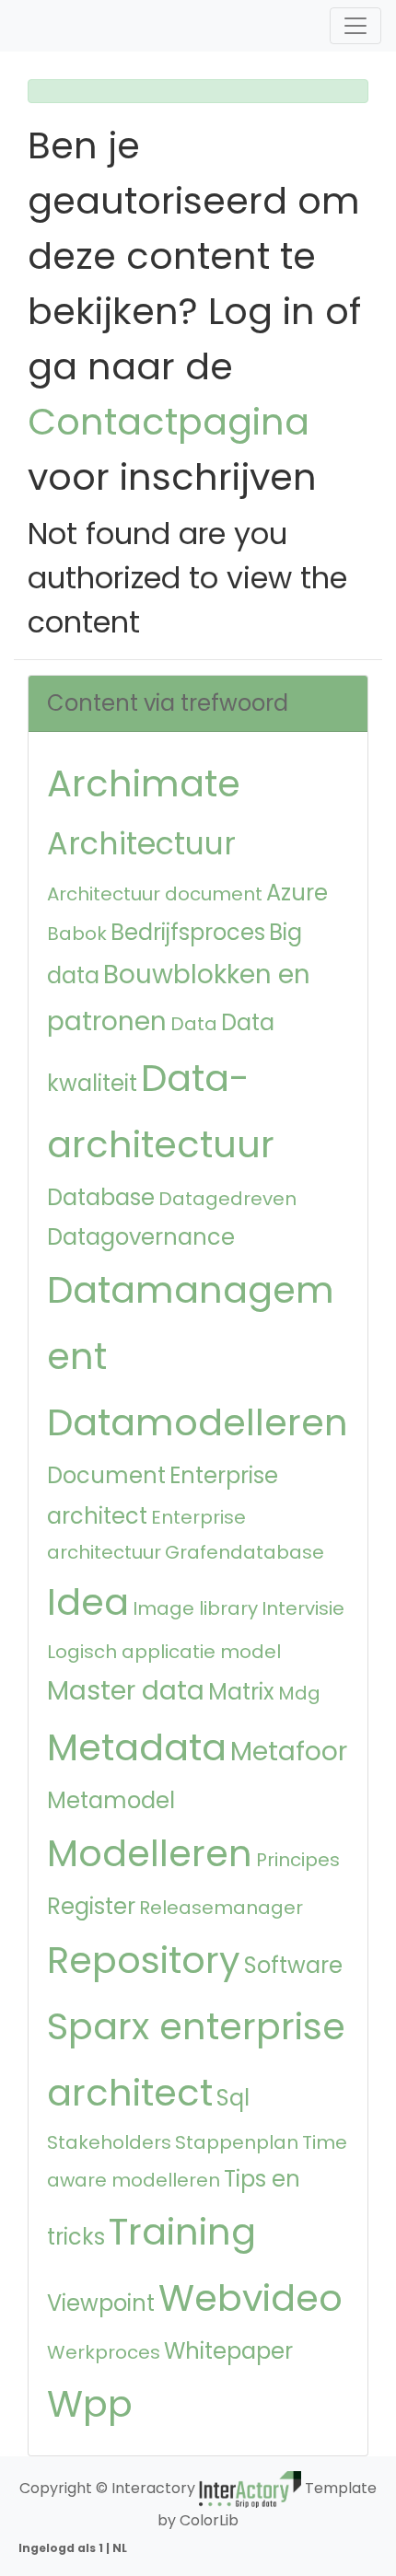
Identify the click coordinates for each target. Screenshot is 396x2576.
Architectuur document (155, 894)
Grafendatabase (245, 1552)
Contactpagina (169, 422)
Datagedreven (227, 1199)
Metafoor (289, 1752)
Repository (144, 1960)
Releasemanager (221, 1908)
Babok (77, 934)
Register (91, 1906)
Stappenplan (237, 2142)
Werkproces (104, 2352)
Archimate (144, 783)
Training (182, 2232)
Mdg (299, 1693)
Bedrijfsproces (188, 932)
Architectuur (141, 844)
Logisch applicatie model (164, 1652)
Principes (298, 1860)
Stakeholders (109, 2142)
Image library (195, 1608)
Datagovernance (141, 1237)
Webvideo (250, 2298)
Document (106, 1475)
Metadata (137, 1747)
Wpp (90, 2404)
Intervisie (303, 1608)
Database (101, 1197)
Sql (233, 2098)
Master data (126, 1691)
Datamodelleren (198, 1422)
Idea (88, 1602)
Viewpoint (101, 2303)
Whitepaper (228, 2351)
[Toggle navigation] (355, 26)
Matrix (241, 1692)
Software (293, 1965)
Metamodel (111, 1800)
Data (194, 1024)
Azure (297, 893)
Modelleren (150, 1853)
